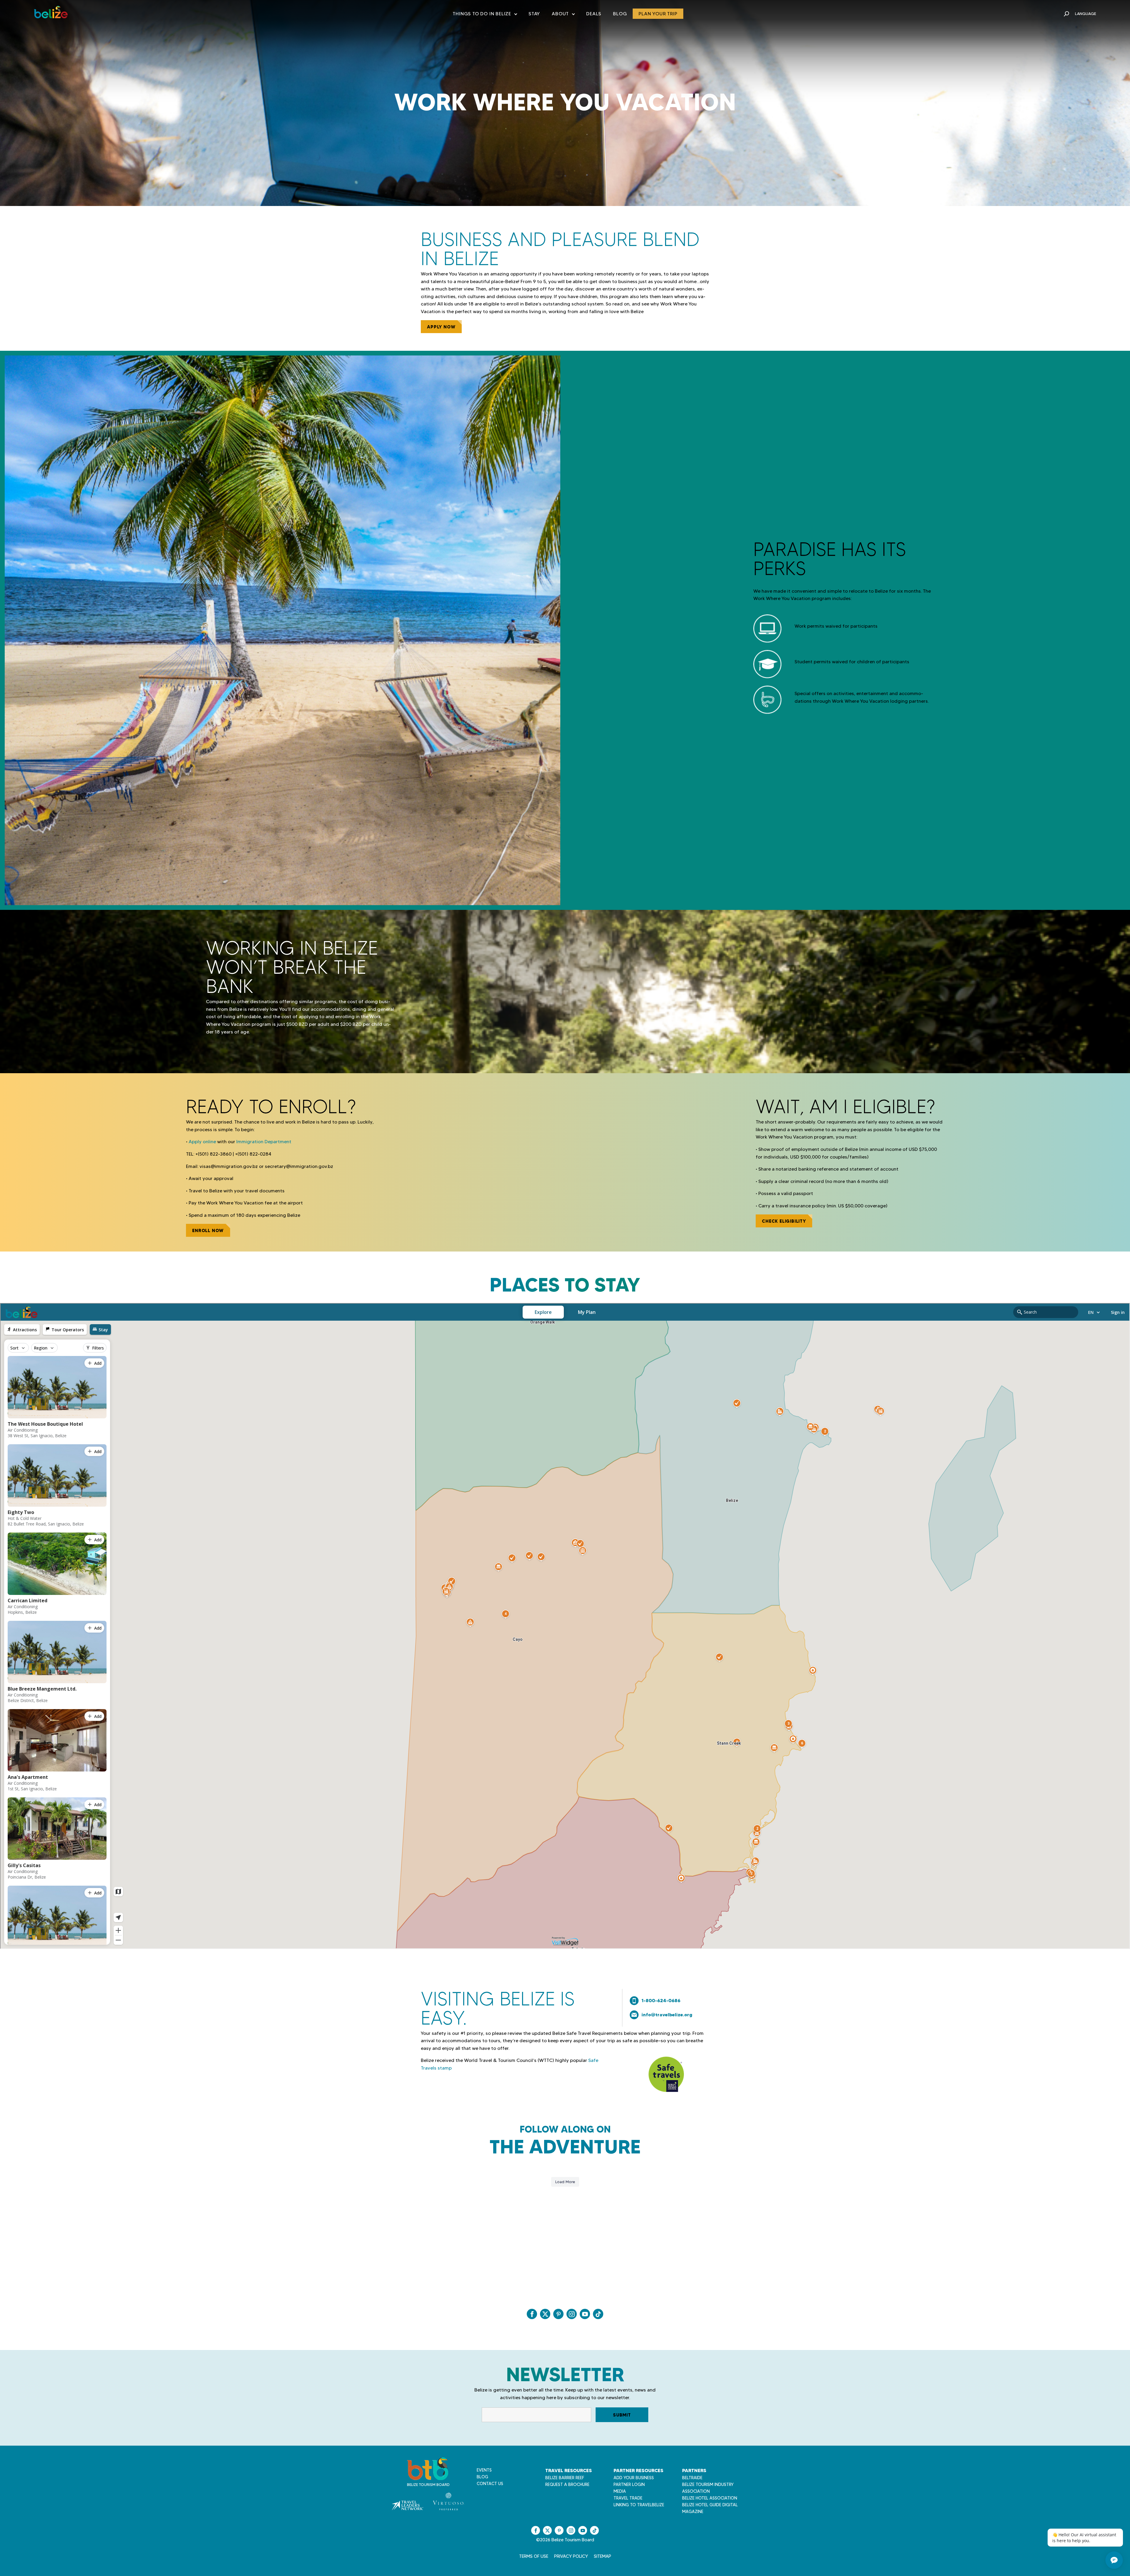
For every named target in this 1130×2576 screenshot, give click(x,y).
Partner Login (629, 2484)
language (1086, 14)
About (563, 15)
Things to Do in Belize (485, 15)
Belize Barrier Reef (565, 2478)
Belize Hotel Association (710, 2498)
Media (620, 2491)
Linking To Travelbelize (639, 2505)
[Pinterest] (558, 2314)
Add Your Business (634, 2478)
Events (484, 2470)
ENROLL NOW (208, 1230)
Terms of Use (534, 2556)
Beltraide (692, 2478)
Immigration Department (264, 1142)
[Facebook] (532, 2314)
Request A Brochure (567, 2484)
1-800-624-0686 (661, 2000)
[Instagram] (572, 2314)
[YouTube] (585, 2314)
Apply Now (441, 327)
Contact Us (490, 2484)
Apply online (202, 1142)
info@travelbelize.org (667, 2015)
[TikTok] (598, 2314)
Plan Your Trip (658, 14)
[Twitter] (545, 2314)
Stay (534, 14)
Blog (620, 14)
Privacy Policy (571, 2556)
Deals (594, 14)
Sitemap (603, 2556)
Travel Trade (628, 2498)
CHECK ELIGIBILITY (784, 1221)
